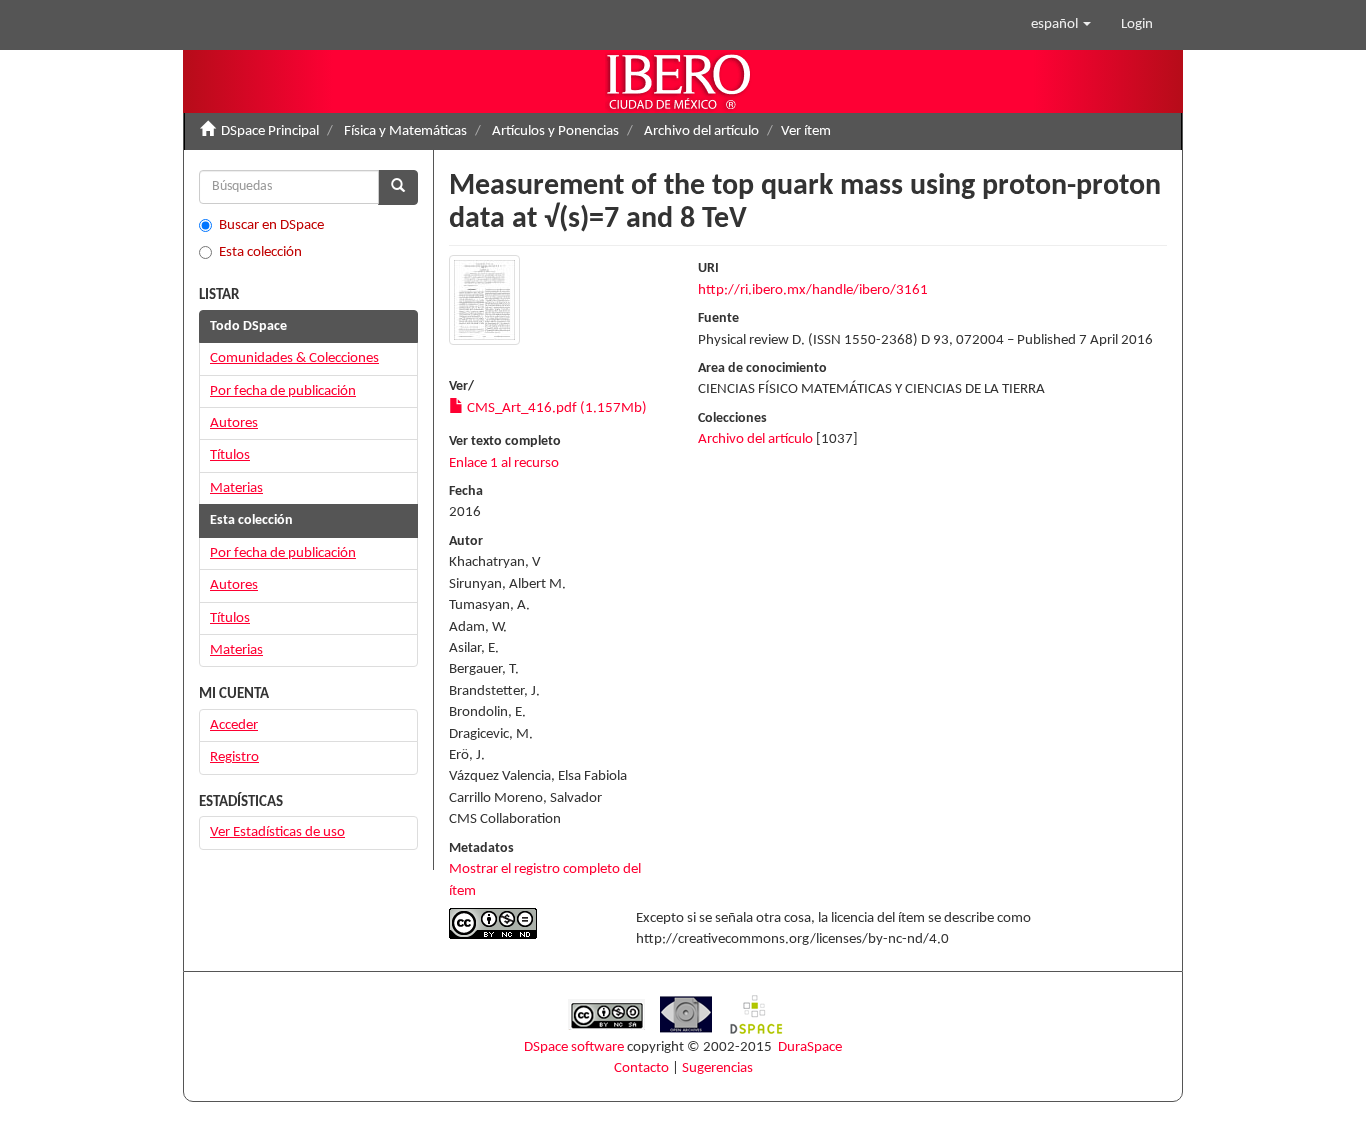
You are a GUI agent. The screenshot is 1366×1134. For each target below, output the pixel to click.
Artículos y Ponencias (555, 131)
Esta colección (260, 252)
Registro (234, 757)
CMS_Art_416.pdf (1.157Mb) (555, 408)
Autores (234, 423)
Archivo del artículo (701, 131)
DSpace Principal (270, 131)
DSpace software (574, 1047)
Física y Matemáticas (405, 131)
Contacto (641, 1068)
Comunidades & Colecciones (294, 358)
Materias (236, 488)
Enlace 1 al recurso (504, 463)
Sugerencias (717, 1068)
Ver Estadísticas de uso (277, 832)
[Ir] (398, 187)
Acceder (234, 725)
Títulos (230, 455)
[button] (1061, 25)
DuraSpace (810, 1047)
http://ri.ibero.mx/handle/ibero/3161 (813, 290)
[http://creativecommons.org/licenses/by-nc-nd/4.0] (527, 923)
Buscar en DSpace (271, 225)
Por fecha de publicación (283, 391)
